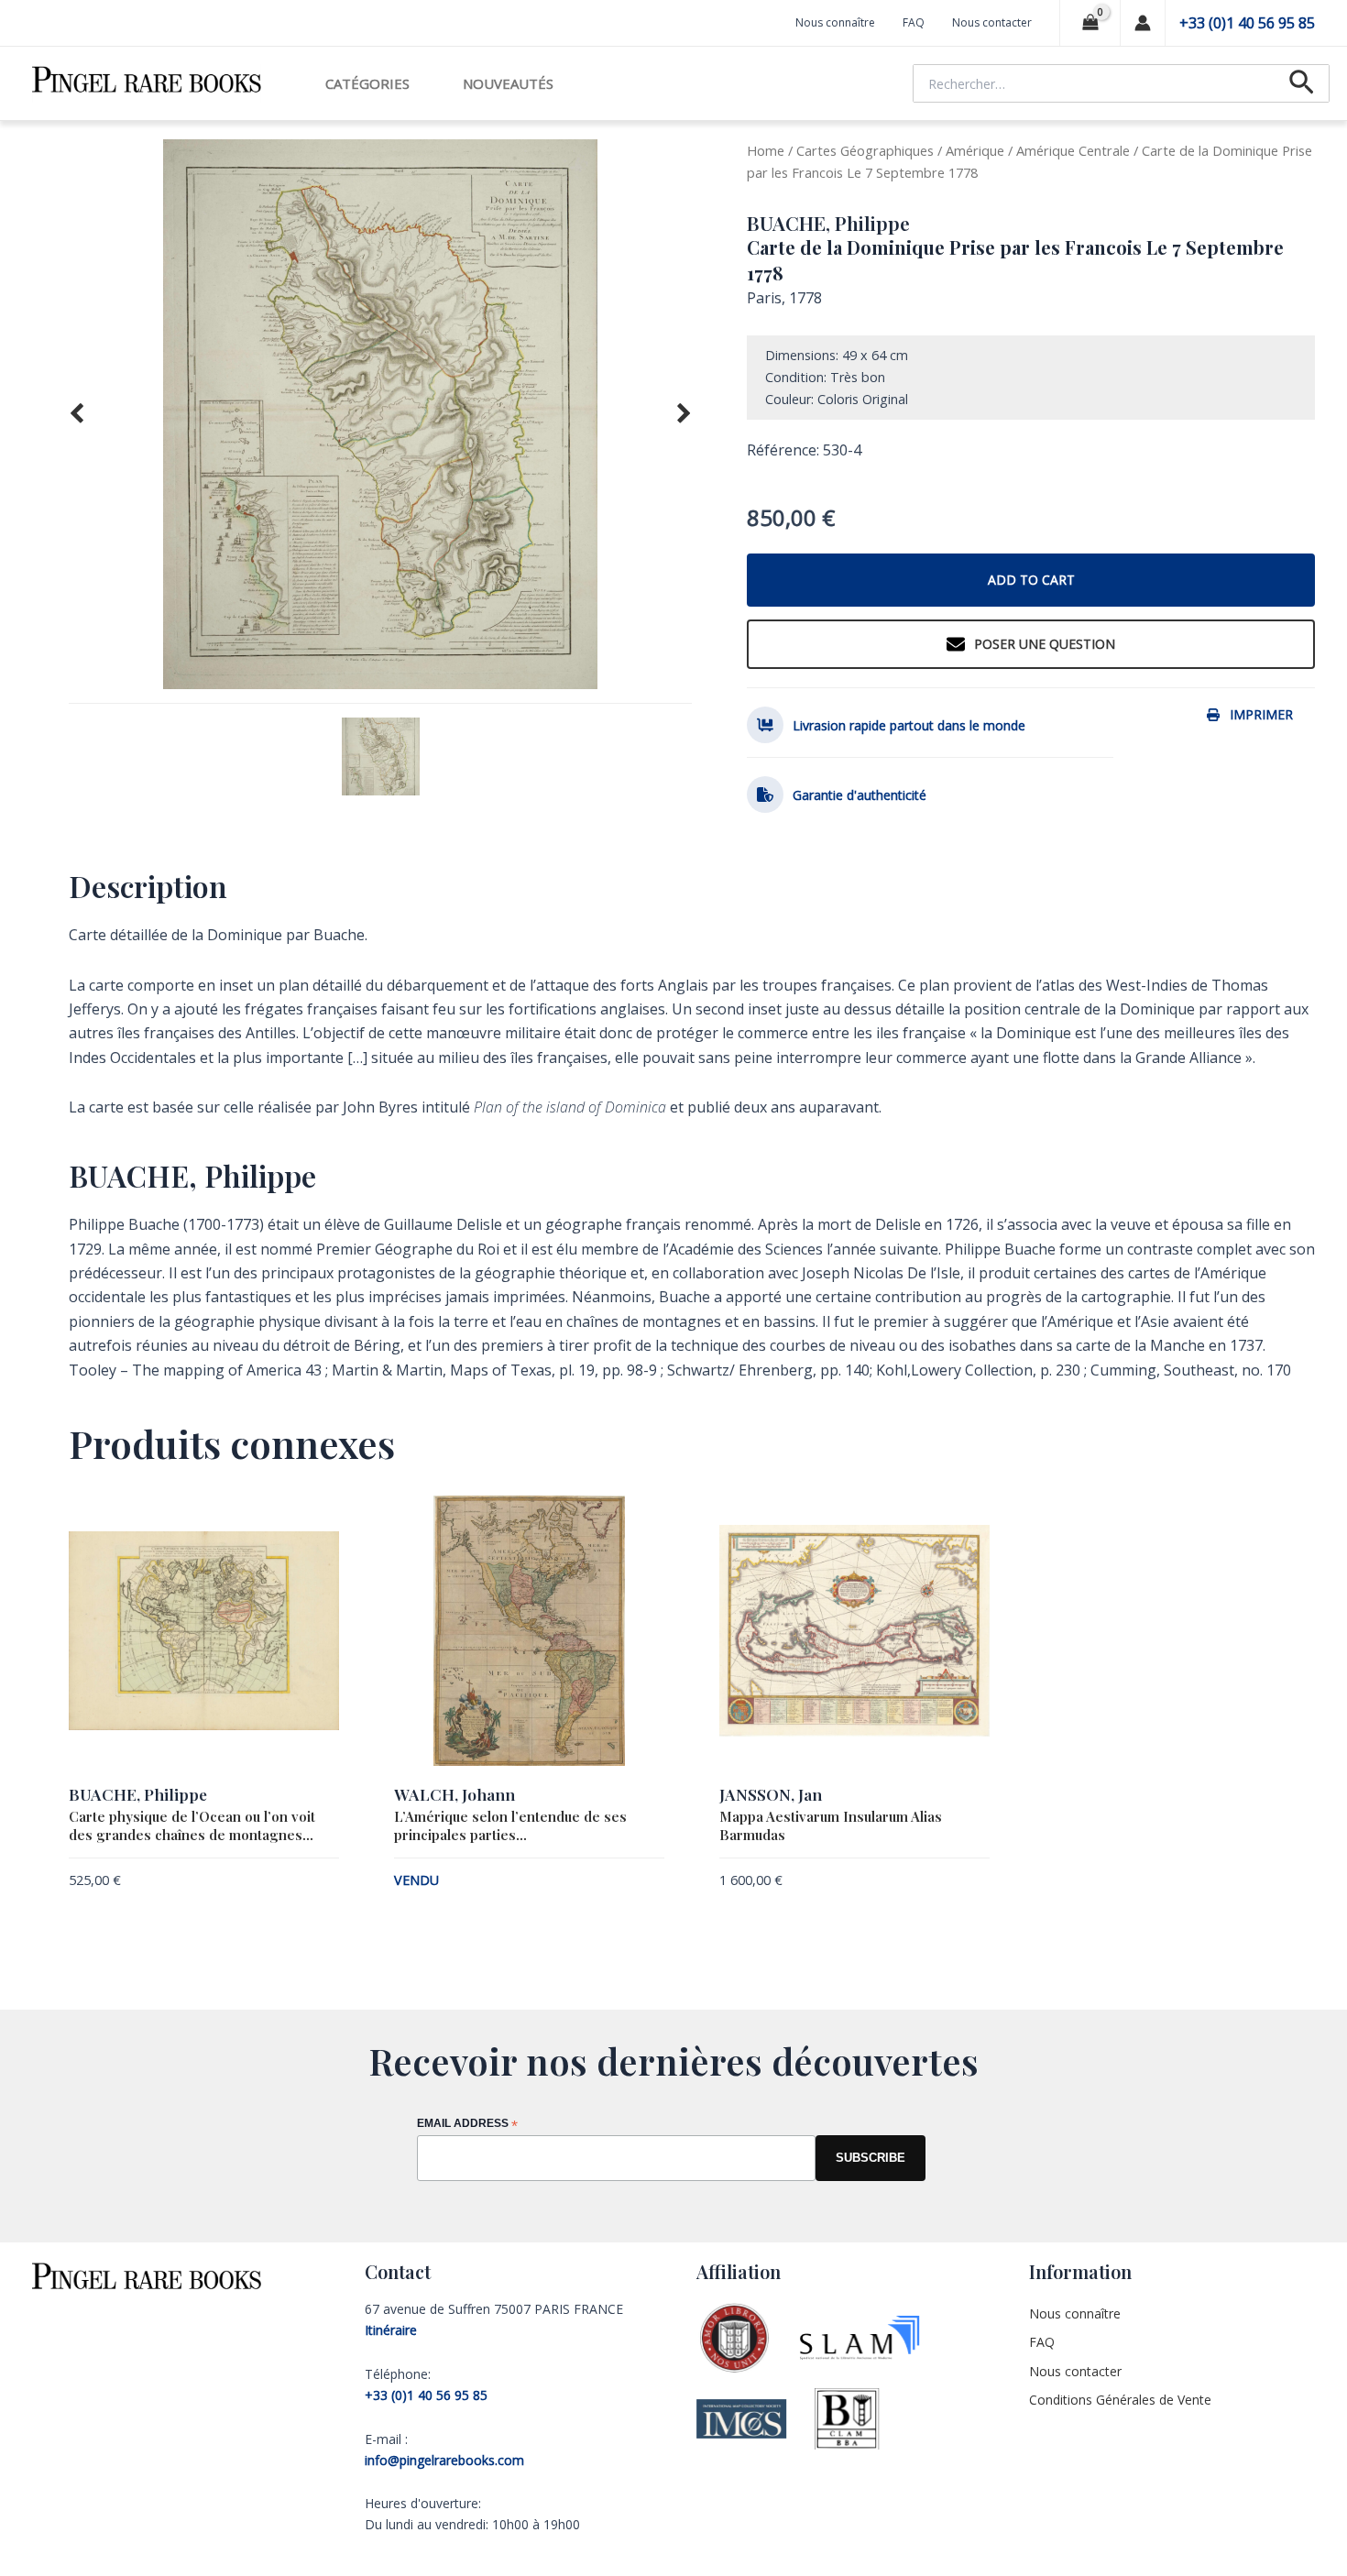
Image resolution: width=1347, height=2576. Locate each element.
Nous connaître (835, 22)
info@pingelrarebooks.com (444, 2460)
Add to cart (1031, 580)
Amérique (975, 150)
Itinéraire (391, 2330)
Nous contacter (992, 22)
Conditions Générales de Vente (1120, 2400)
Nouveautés (508, 83)
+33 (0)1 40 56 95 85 (1247, 23)
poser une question (1045, 644)
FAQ (914, 22)
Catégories (367, 83)
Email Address (467, 2125)
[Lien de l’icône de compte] (1143, 23)
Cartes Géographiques (865, 150)
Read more (634, 1883)
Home (766, 150)
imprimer (1261, 714)
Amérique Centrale (1073, 150)
